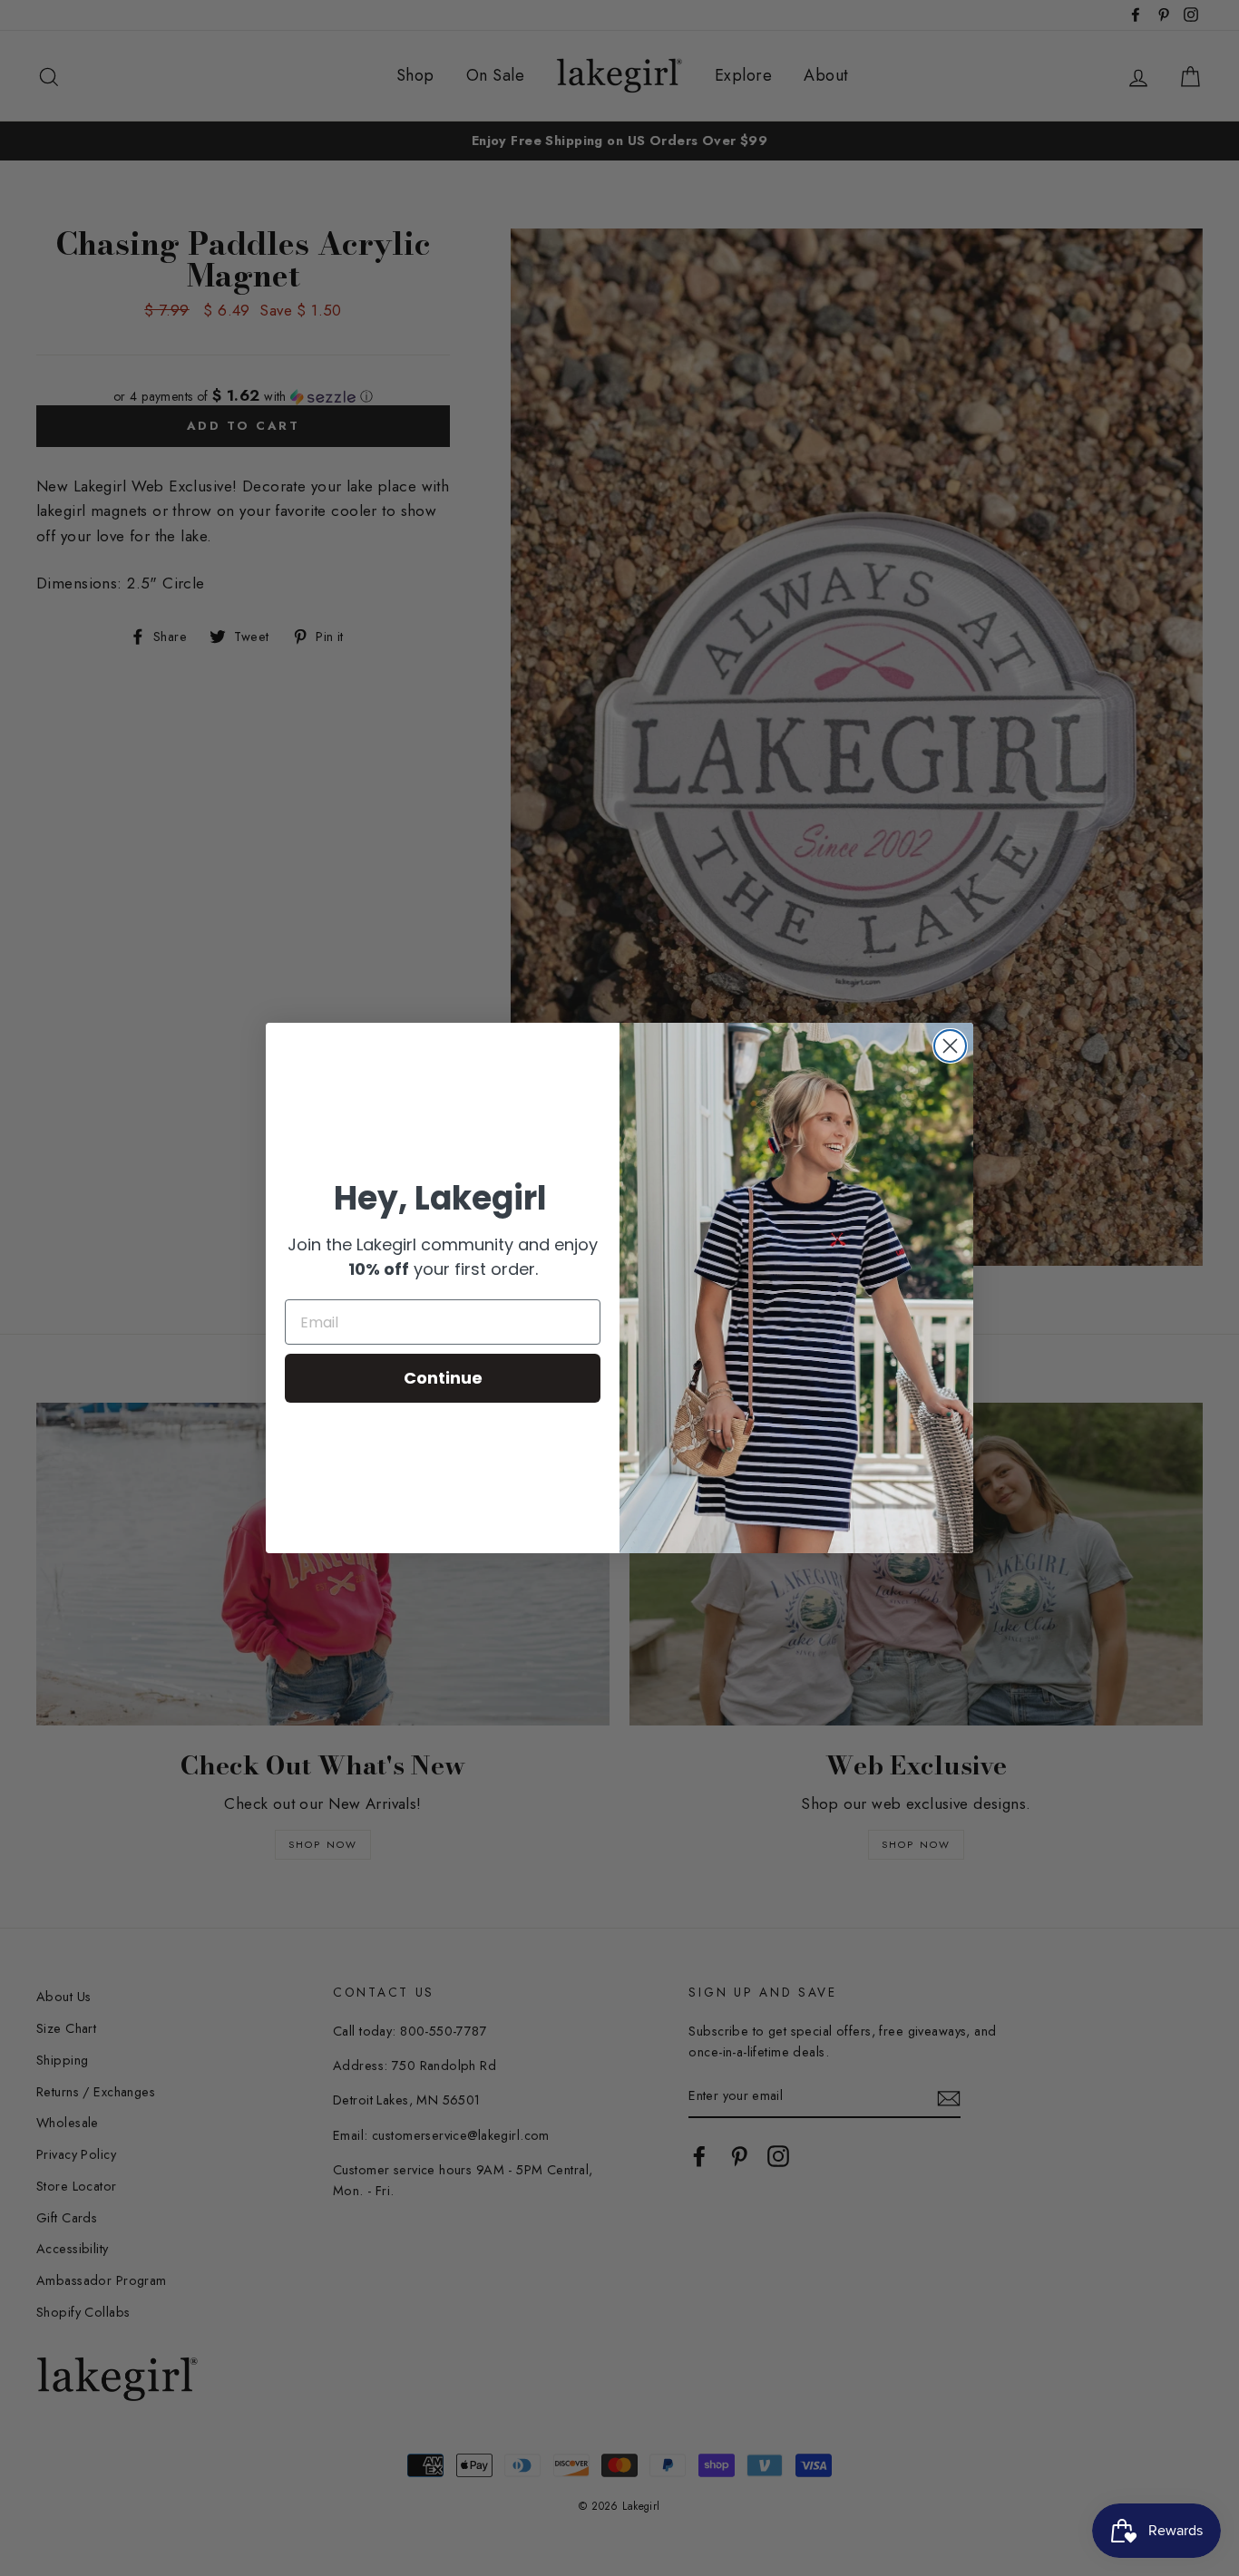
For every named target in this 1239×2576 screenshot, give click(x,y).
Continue (443, 1378)
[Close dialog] (950, 1046)
